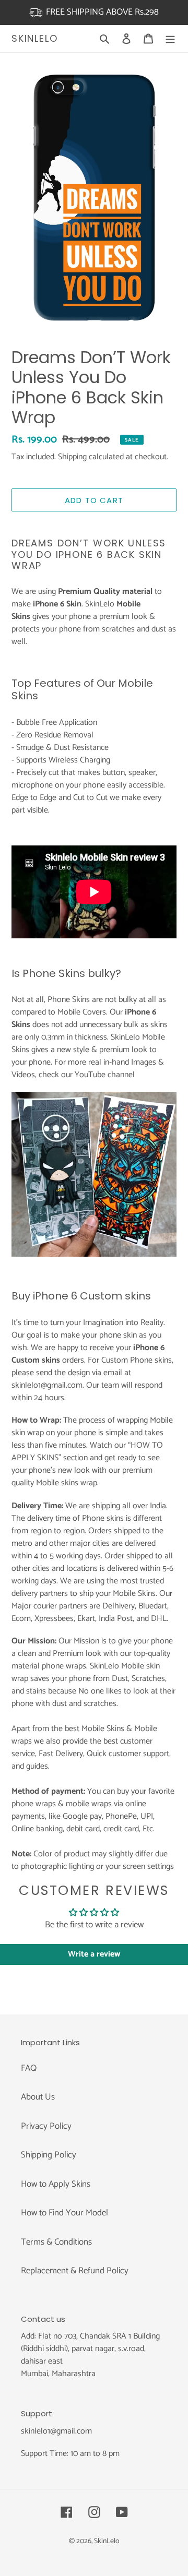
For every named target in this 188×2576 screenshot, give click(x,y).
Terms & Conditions (56, 2242)
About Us (38, 2097)
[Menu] (170, 39)
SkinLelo (34, 39)
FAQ (29, 2068)
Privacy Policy (46, 2126)
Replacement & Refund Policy (75, 2271)
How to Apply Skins (56, 2184)
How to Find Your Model (64, 2213)
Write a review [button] (94, 1954)
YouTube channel (105, 1075)
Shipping (72, 457)
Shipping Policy (49, 2155)
